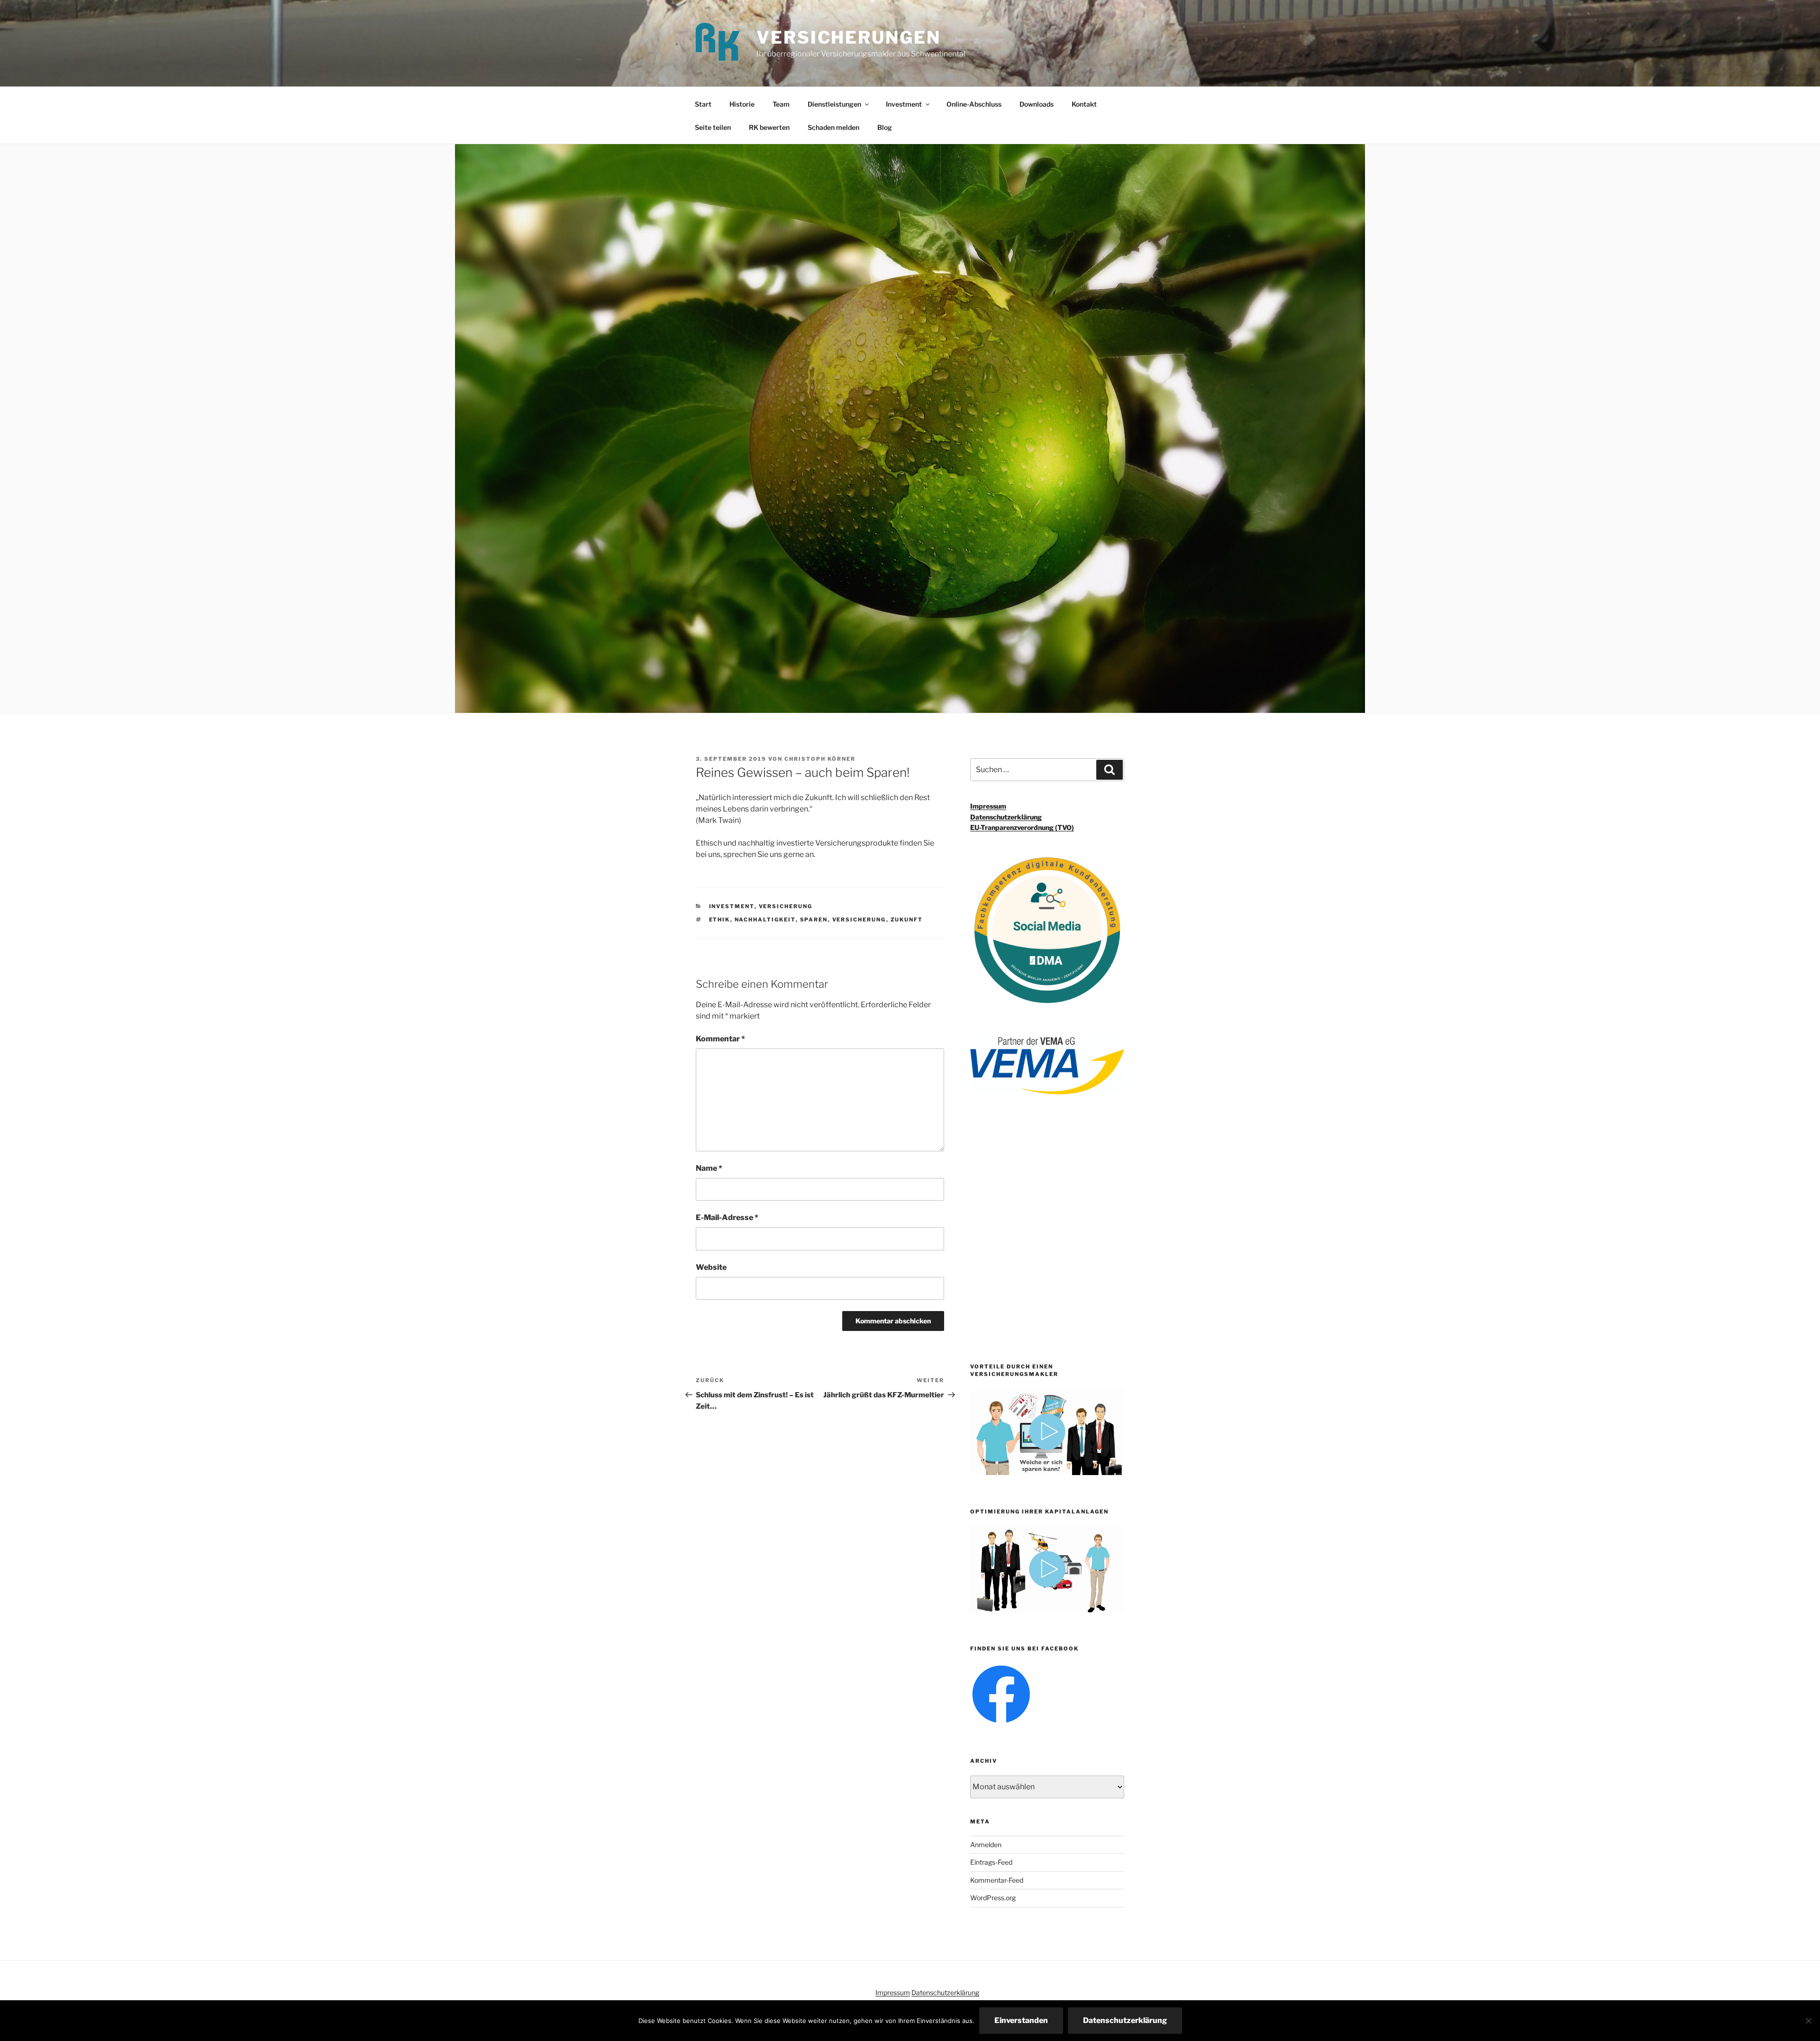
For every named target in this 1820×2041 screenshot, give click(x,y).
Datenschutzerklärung (1006, 817)
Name (709, 1168)
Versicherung (786, 906)
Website (711, 1267)
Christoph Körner (820, 759)
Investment (904, 104)
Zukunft (907, 920)
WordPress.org (993, 1898)
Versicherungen (848, 37)
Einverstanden (1021, 2020)
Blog (885, 127)
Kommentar (720, 1039)
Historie (742, 104)
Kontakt (1084, 104)
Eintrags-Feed (991, 1862)
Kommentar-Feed (997, 1880)
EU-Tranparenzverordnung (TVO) (1022, 827)
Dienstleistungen (834, 104)
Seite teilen (713, 127)
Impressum (988, 806)
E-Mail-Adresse (727, 1217)
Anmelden (986, 1845)
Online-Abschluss (974, 104)
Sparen (814, 920)
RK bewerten (769, 127)
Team (781, 104)
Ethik (720, 920)
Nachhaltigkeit (765, 920)
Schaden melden (833, 127)
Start (703, 104)
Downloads (1037, 104)
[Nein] (1808, 2021)
